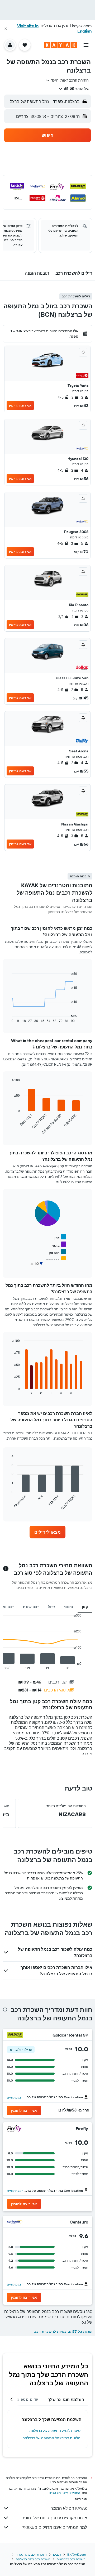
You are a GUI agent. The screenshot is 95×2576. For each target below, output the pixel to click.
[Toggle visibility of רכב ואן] (58, 1252)
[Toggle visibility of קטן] (60, 1237)
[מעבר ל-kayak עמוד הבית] (61, 45)
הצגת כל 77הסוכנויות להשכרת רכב (63, 2332)
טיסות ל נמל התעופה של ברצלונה (55, 2431)
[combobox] (67, 80)
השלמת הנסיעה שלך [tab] (66, 2399)
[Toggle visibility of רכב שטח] (56, 1259)
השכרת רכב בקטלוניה (71, 2559)
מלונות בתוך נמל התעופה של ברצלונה (51, 2438)
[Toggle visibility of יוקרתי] (58, 1267)
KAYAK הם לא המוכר (69, 2508)
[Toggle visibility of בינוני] (59, 1245)
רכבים (57, 2554)
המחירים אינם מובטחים (65, 2493)
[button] (6, 29)
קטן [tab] (85, 1607)
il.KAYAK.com (77, 2554)
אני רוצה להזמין (20, 405)
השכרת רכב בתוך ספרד (31, 2554)
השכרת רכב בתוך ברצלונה (33, 2559)
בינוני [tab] (69, 1607)
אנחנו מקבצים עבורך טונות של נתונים (54, 2518)
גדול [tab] (52, 1607)
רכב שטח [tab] (31, 1607)
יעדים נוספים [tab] (28, 2399)
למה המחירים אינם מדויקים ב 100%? (54, 2527)
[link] (47, 1532)
